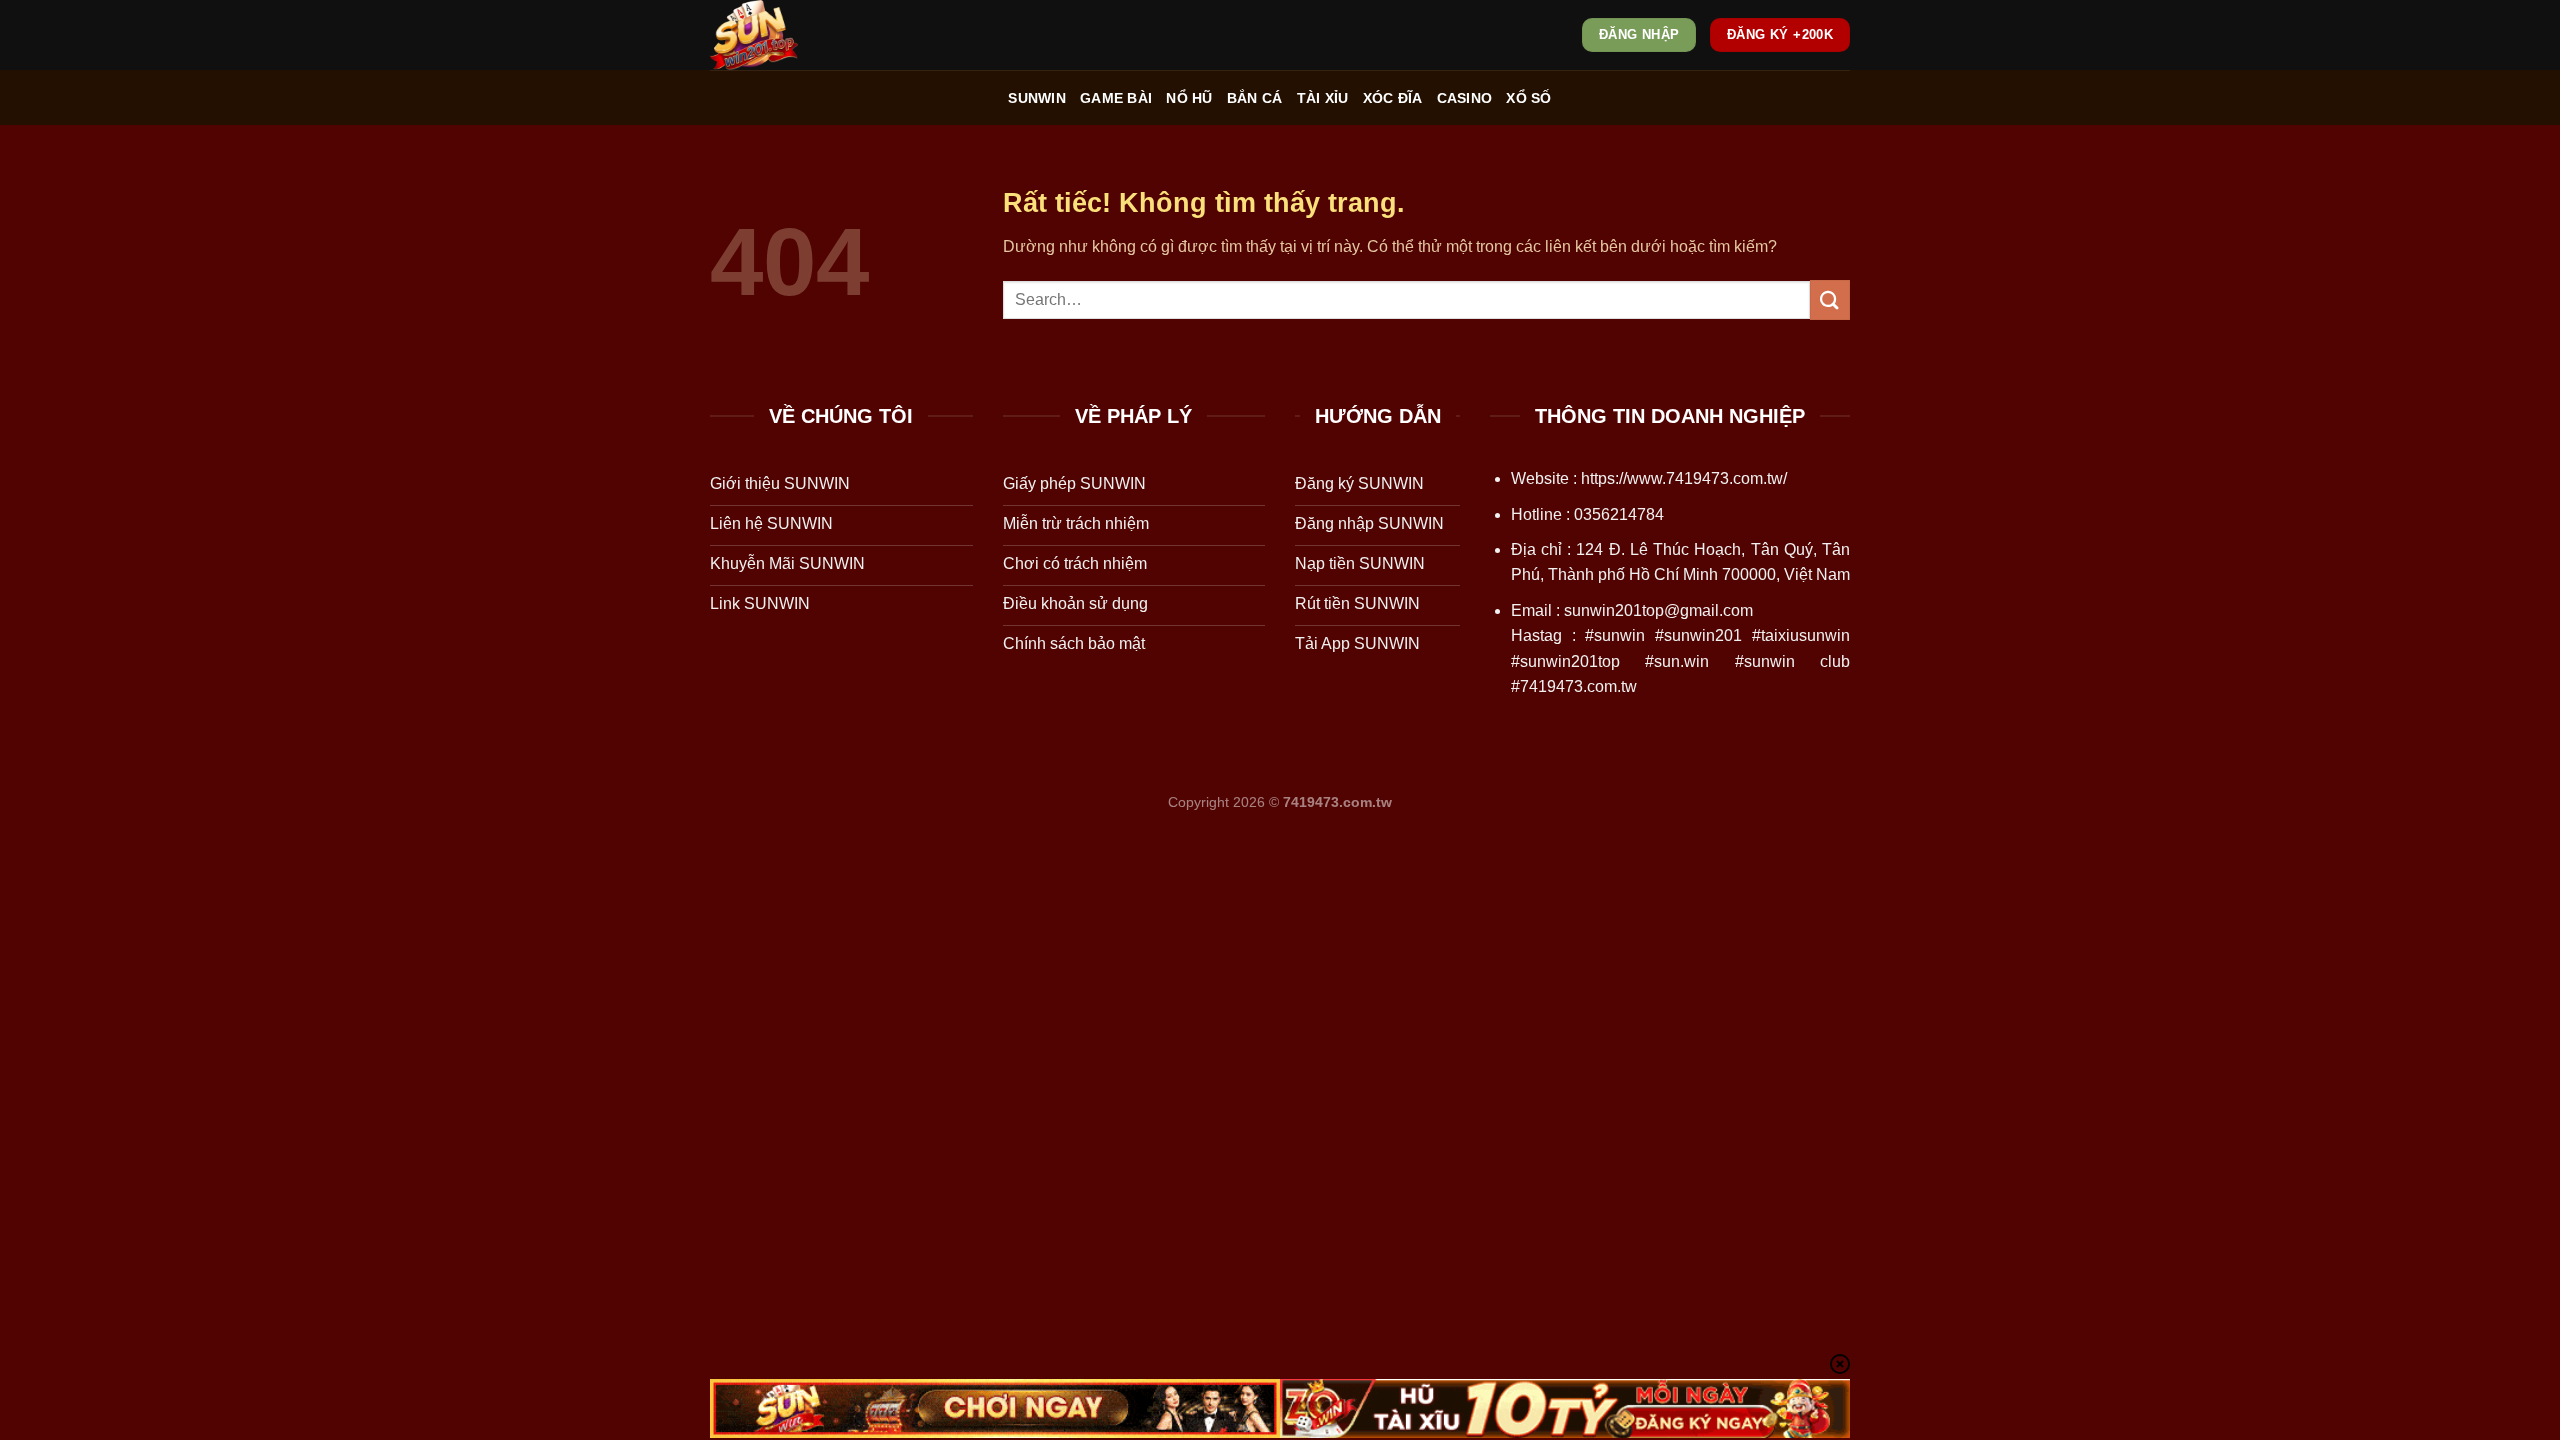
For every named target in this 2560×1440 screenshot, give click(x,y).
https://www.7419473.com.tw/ (1684, 478)
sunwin (1037, 98)
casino (1465, 98)
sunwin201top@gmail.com (1658, 610)
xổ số (1528, 98)
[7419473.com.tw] (810, 35)
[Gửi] (1830, 299)
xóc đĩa (1393, 98)
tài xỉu (1323, 98)
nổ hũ (1189, 98)
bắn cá (1255, 98)
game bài (1116, 98)
